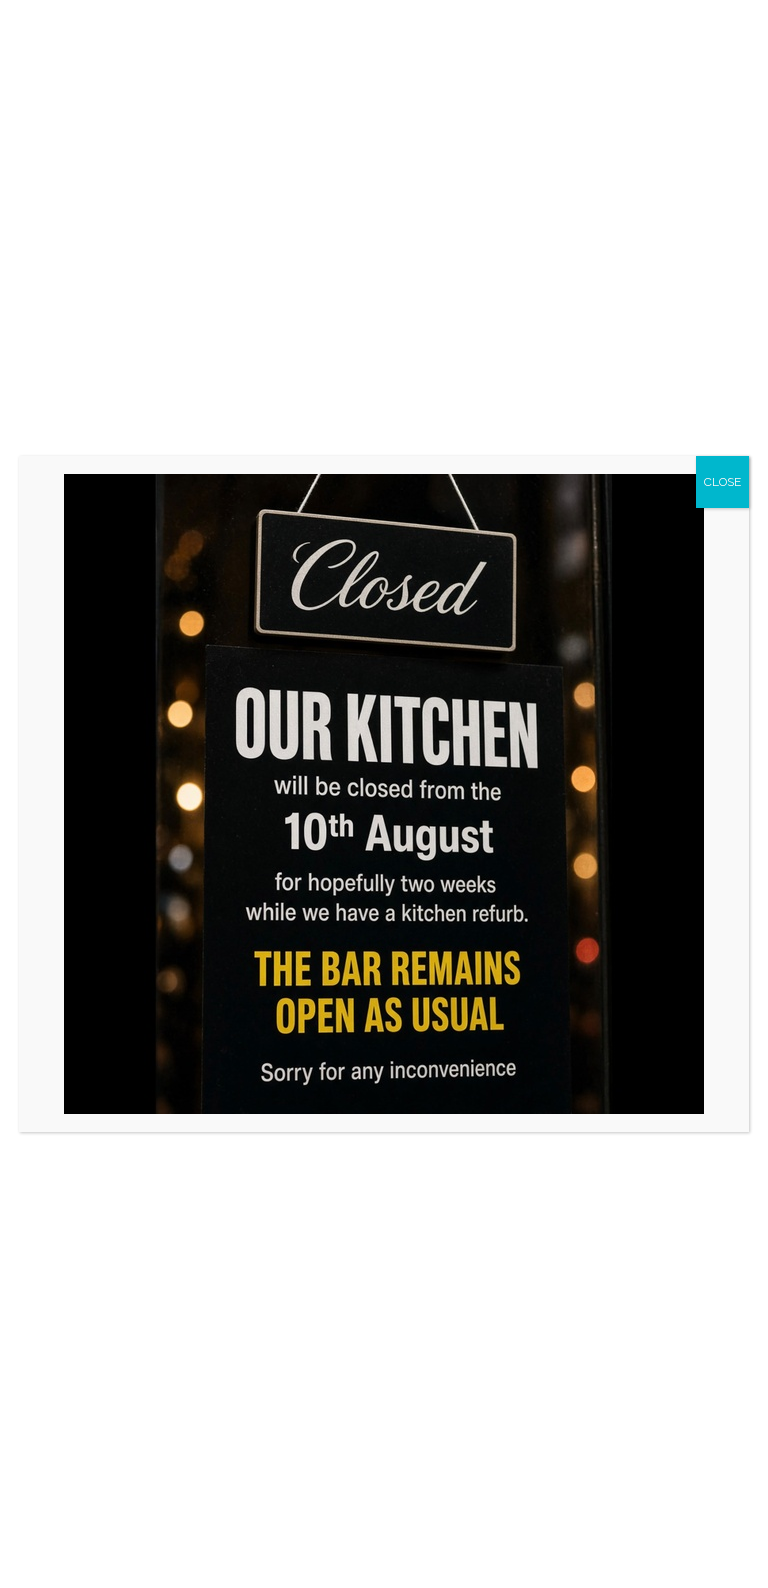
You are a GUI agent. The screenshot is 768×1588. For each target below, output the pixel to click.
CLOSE (722, 482)
